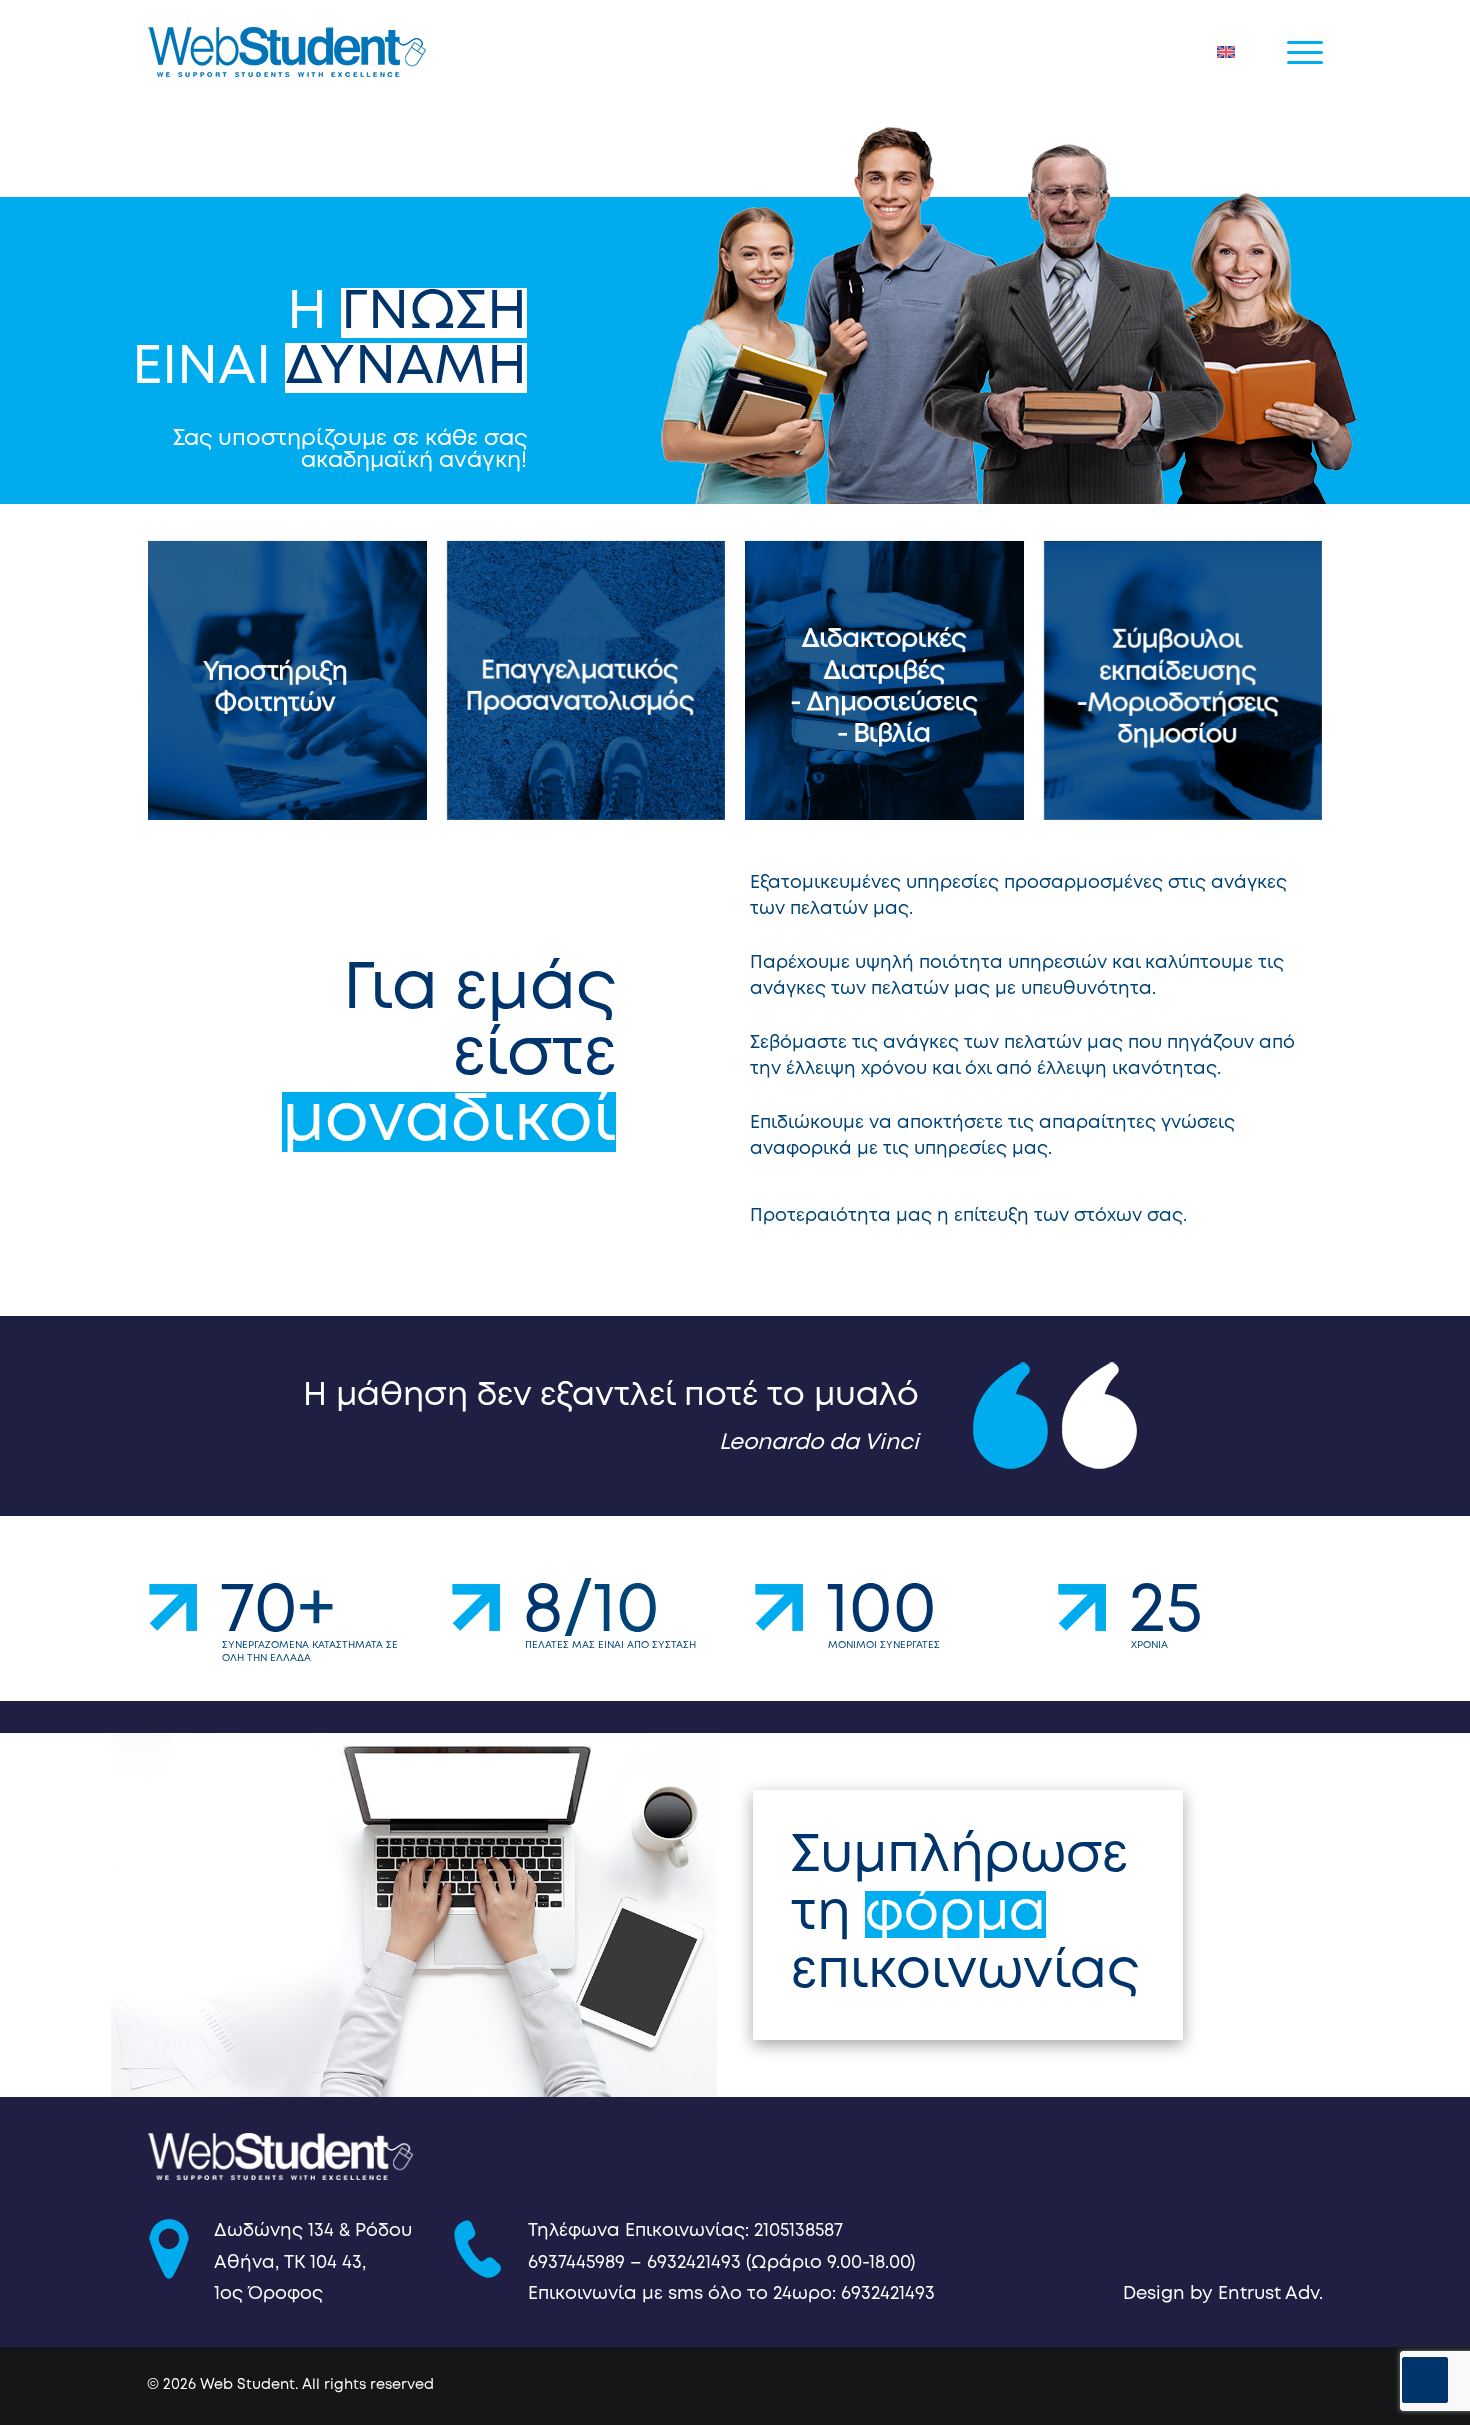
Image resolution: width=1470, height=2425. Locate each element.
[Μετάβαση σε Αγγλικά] (1230, 52)
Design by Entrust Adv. (1223, 2294)
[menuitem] (1230, 52)
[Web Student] (287, 52)
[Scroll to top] (1425, 2380)
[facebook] (1220, 2389)
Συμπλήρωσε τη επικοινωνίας (965, 1914)
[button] (1305, 52)
